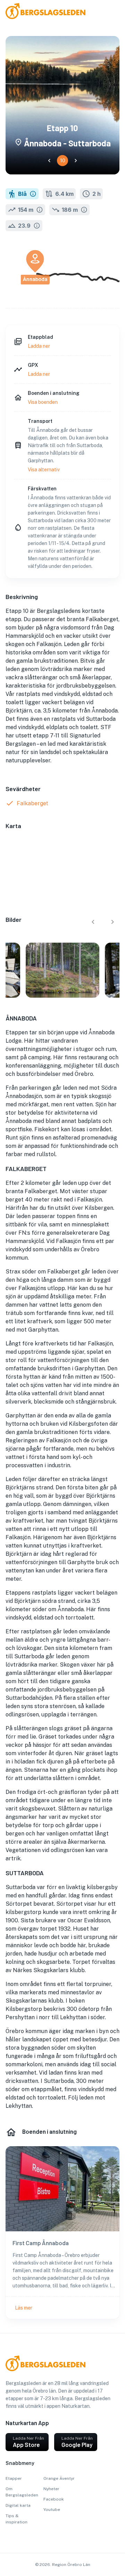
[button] (49, 161)
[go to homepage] (19, 17)
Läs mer (24, 2308)
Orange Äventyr (59, 2478)
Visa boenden (43, 402)
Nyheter (51, 2489)
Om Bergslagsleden (22, 2492)
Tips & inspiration (16, 2519)
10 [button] (63, 161)
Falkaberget (32, 803)
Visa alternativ (44, 470)
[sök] (108, 12)
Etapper (14, 2478)
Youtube (52, 2510)
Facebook (54, 2499)
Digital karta (18, 2505)
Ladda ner (39, 346)
